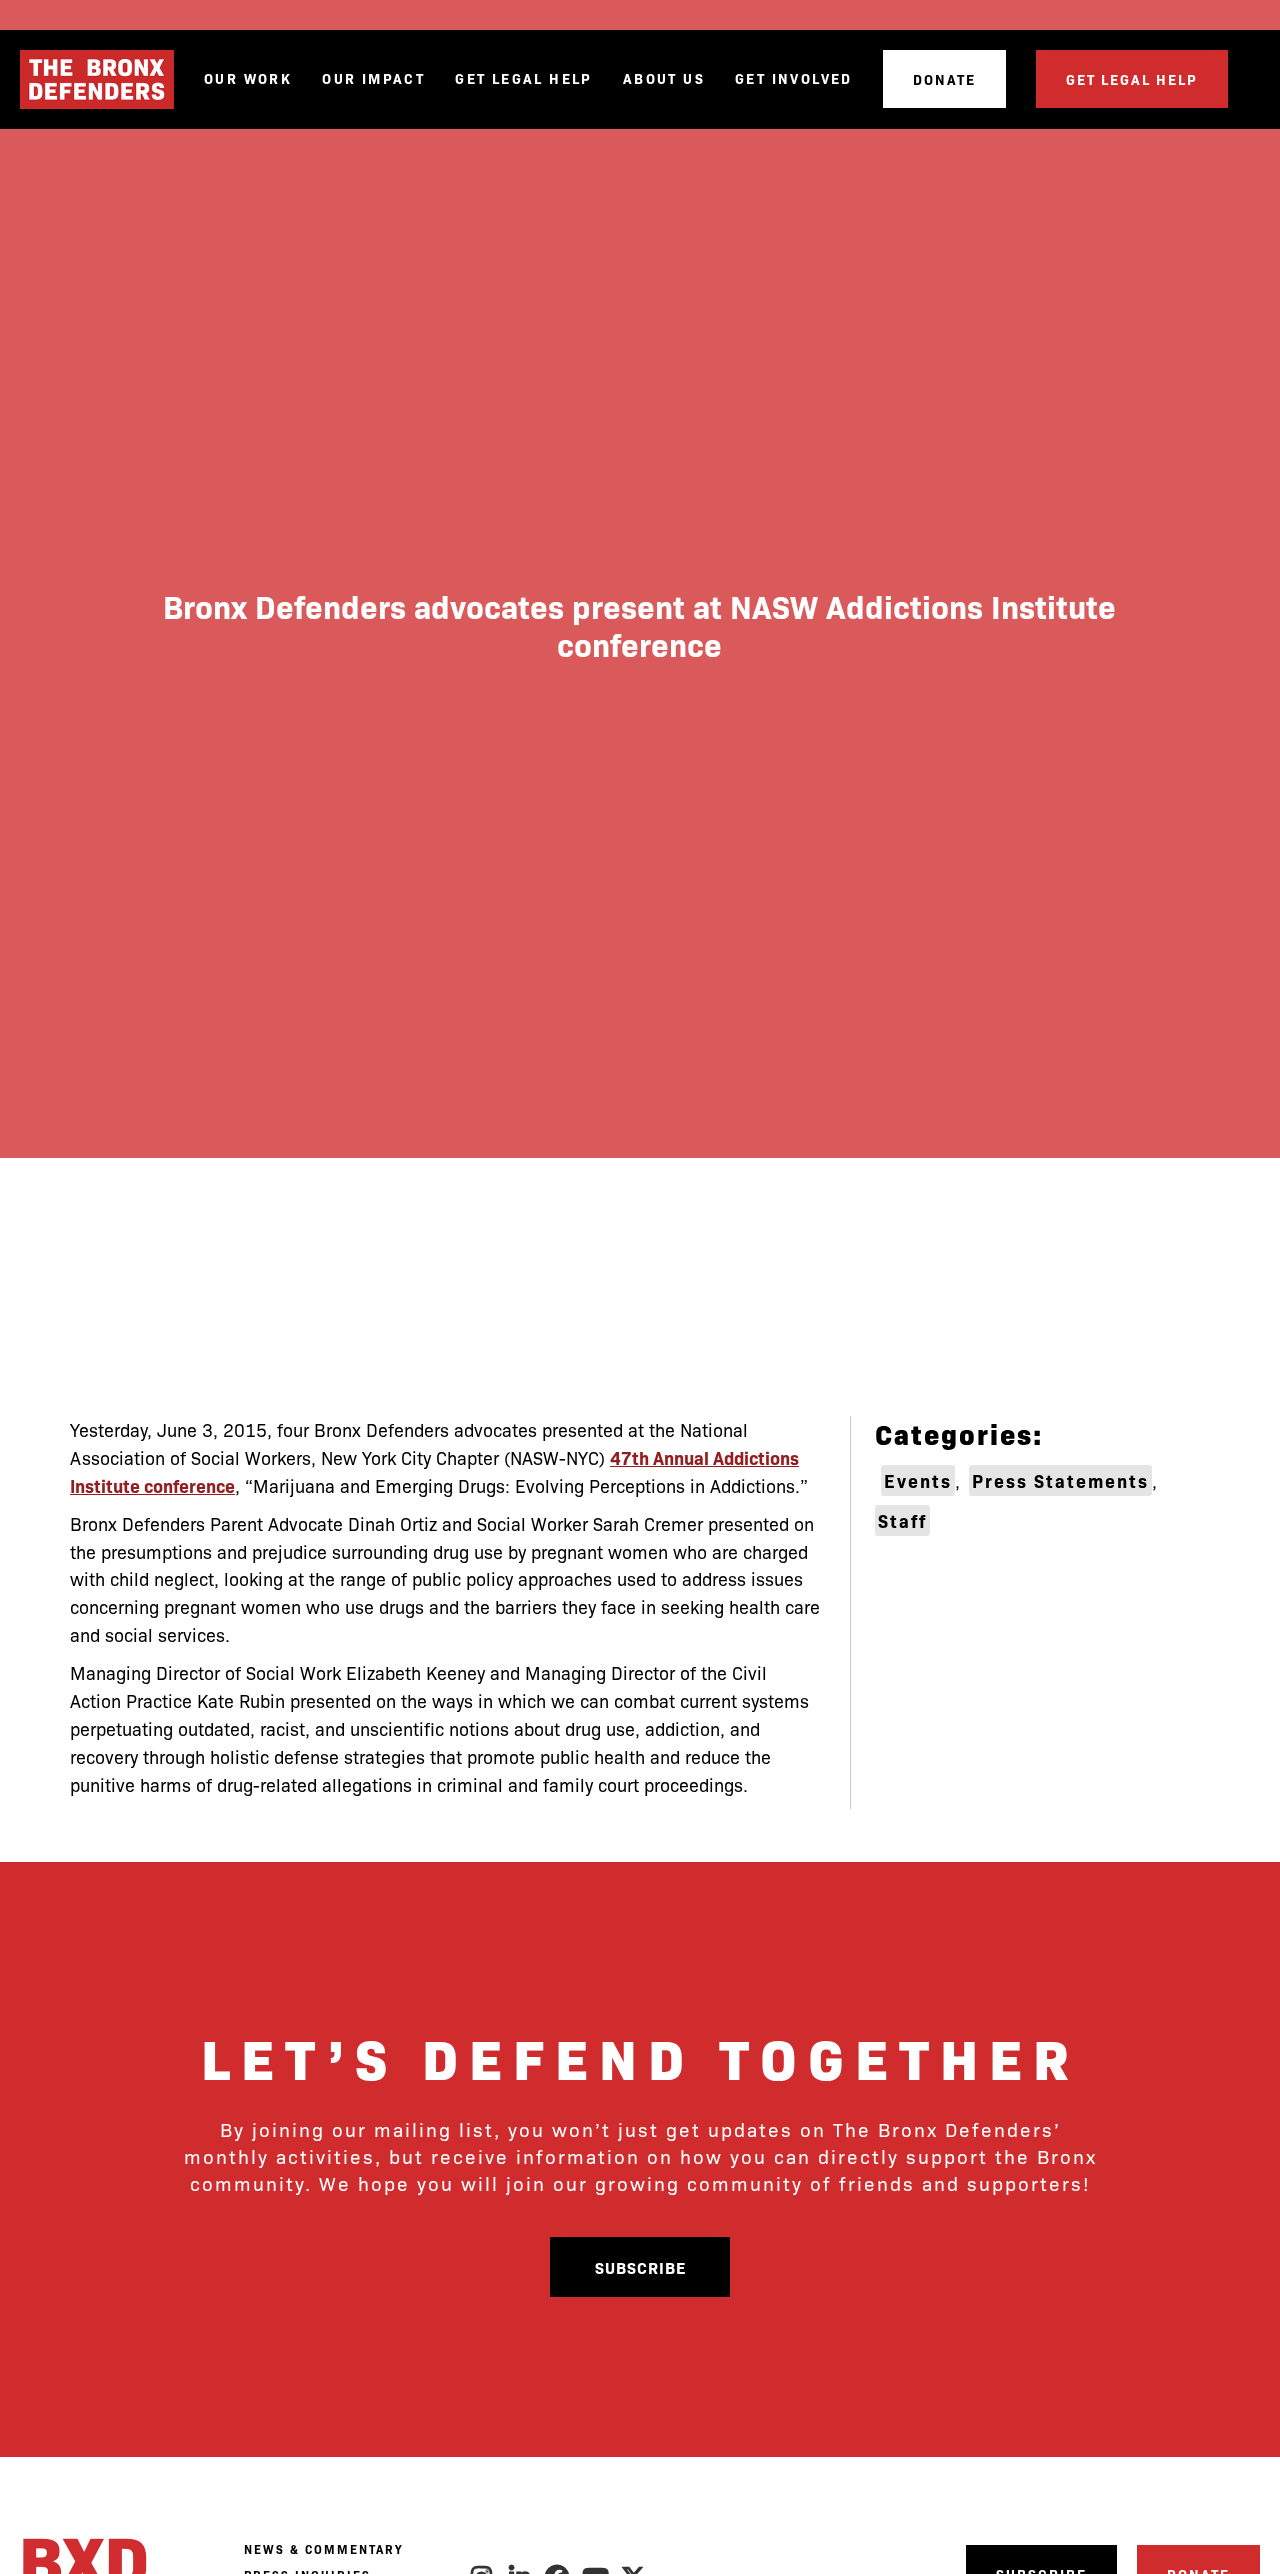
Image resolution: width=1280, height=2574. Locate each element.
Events (918, 1480)
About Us (664, 78)
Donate (944, 79)
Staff (902, 1520)
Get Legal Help (524, 78)
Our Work (248, 78)
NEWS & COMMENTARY (323, 2549)
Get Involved (794, 78)
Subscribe (640, 2267)
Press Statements (1060, 1480)
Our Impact (373, 78)
